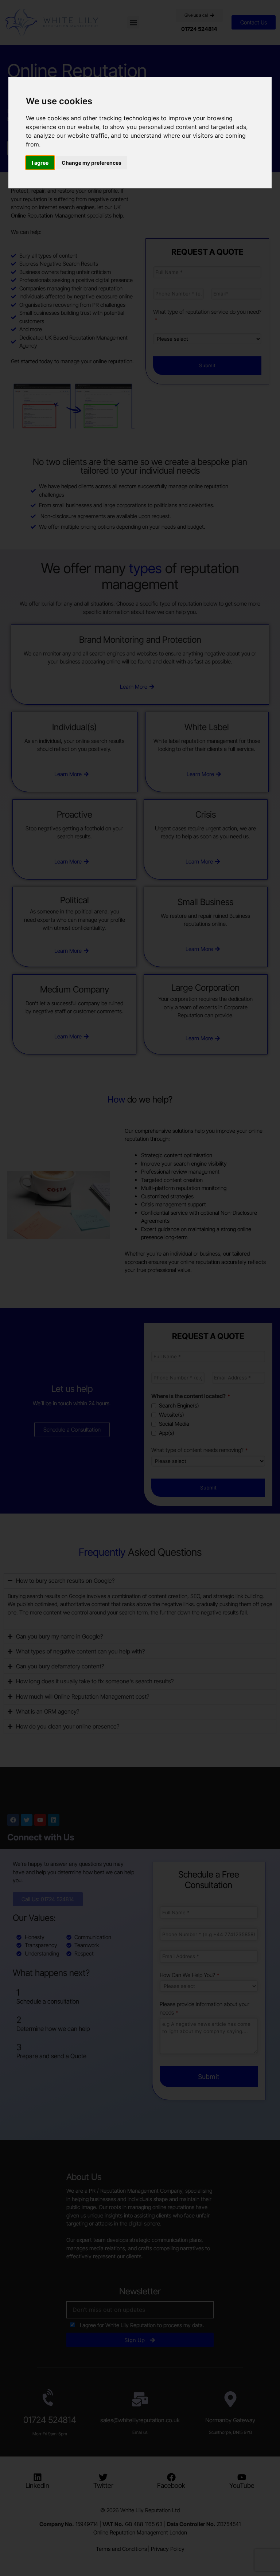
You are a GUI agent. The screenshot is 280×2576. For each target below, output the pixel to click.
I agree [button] (40, 163)
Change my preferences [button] (92, 163)
